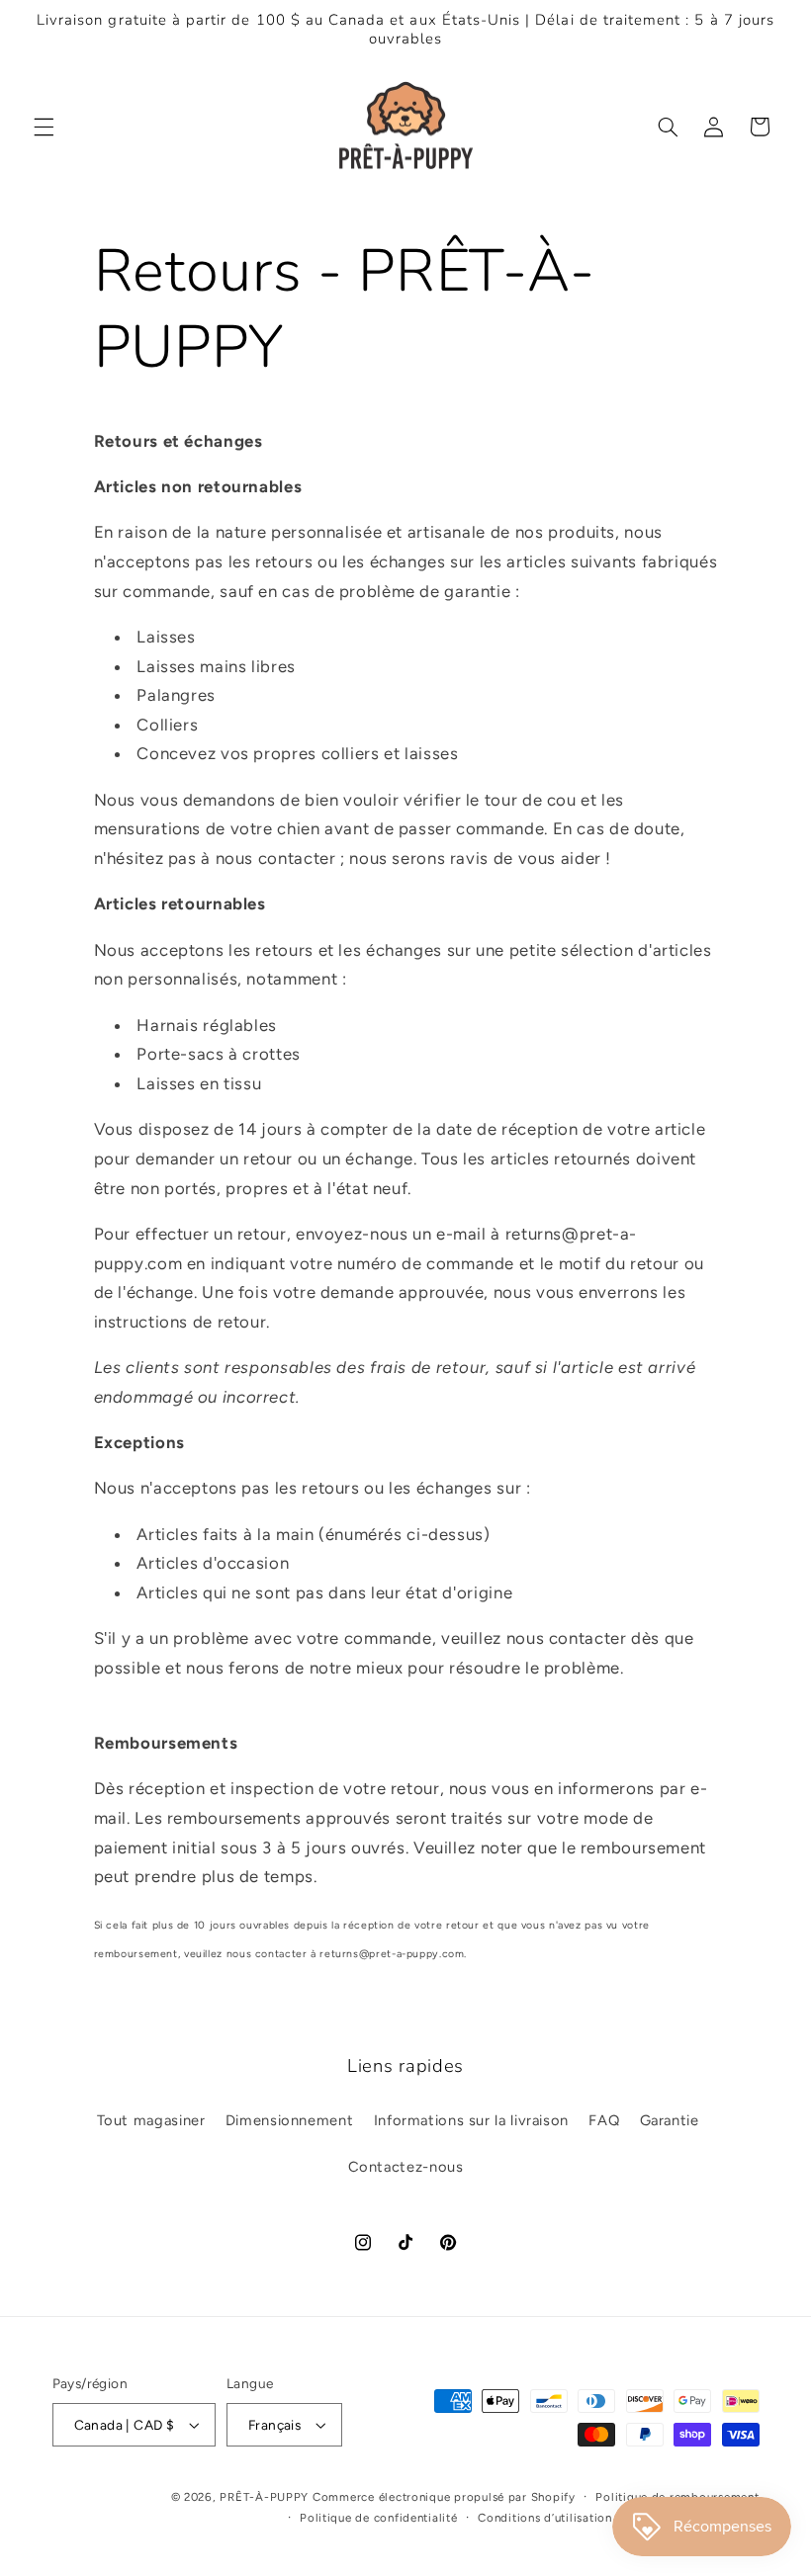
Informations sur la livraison (471, 2120)
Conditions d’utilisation (545, 2518)
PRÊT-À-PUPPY (264, 2497)
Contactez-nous (406, 2167)
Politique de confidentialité (379, 2518)
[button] (44, 127)
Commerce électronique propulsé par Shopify (444, 2497)
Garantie (670, 2120)
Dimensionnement (289, 2120)
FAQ (604, 2120)
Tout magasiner (151, 2120)
